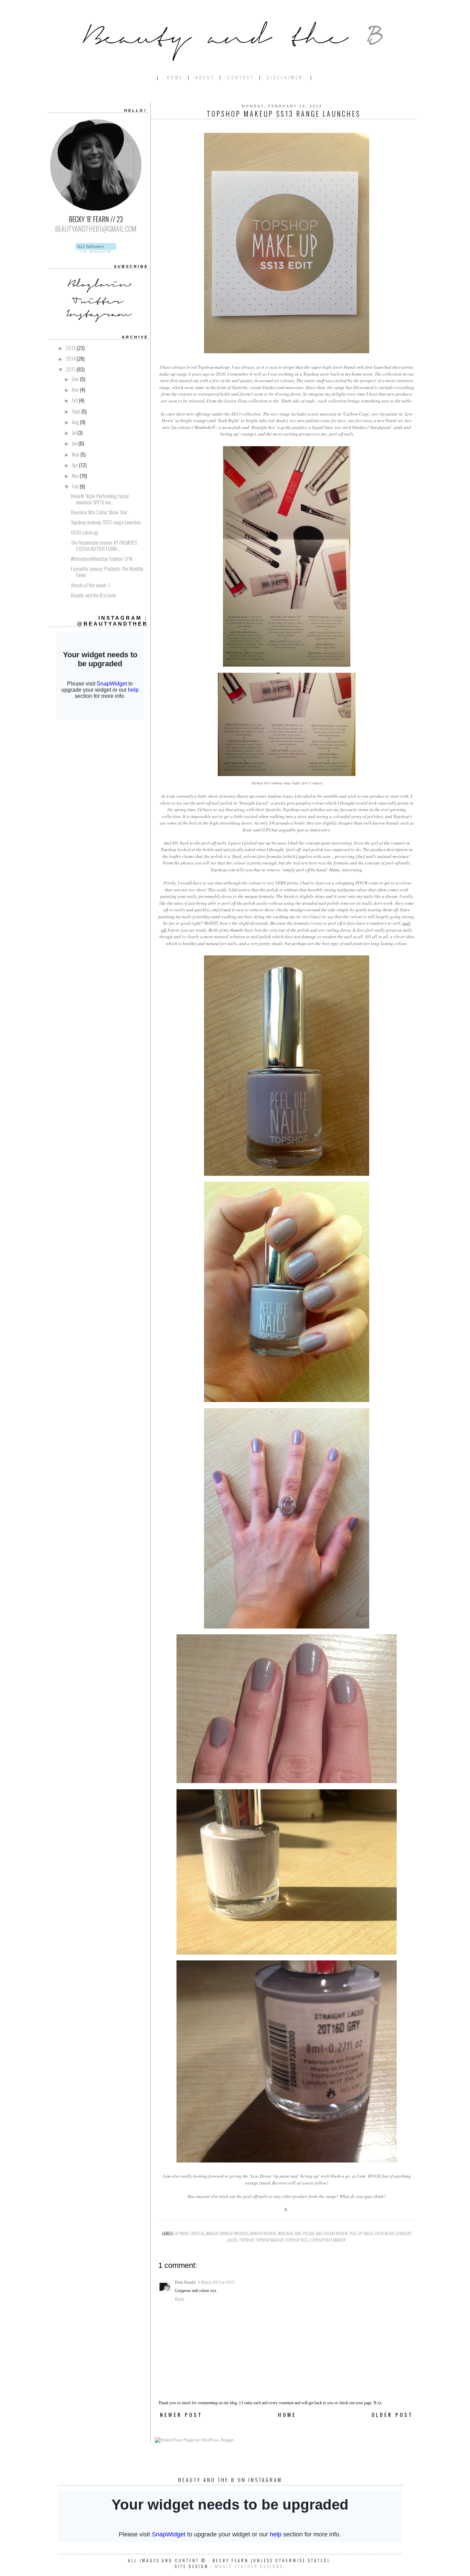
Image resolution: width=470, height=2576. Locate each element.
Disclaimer (285, 77)
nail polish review (332, 2233)
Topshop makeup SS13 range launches (106, 522)
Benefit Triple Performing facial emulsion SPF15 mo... (100, 499)
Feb (76, 486)
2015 (71, 348)
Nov (76, 389)
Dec (76, 379)
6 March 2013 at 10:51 (216, 2282)
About (205, 77)
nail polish (305, 2233)
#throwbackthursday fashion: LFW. (102, 558)
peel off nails (361, 2233)
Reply (180, 2299)
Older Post (392, 2415)
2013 (71, 369)
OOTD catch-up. (85, 532)
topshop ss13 (297, 2240)
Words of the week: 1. (91, 585)
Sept (77, 411)
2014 (71, 358)
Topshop (246, 2240)
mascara (285, 2233)
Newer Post (181, 2415)
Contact (241, 77)
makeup (212, 2233)
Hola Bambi (185, 2282)
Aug (76, 422)
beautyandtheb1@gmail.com (96, 229)
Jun (75, 443)
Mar (76, 475)
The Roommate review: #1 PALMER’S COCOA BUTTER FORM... (104, 545)
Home (175, 77)
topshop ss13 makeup (328, 2240)
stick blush (385, 2233)
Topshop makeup (269, 2240)
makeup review (263, 2233)
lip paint (181, 2233)
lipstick (197, 2233)
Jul (75, 432)
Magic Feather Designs (249, 2566)
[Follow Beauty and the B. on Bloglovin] (96, 249)
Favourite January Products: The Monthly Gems (107, 572)
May (76, 454)
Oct (76, 400)
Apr (76, 465)
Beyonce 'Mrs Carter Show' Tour (99, 512)
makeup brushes (234, 2233)
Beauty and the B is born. (94, 595)
